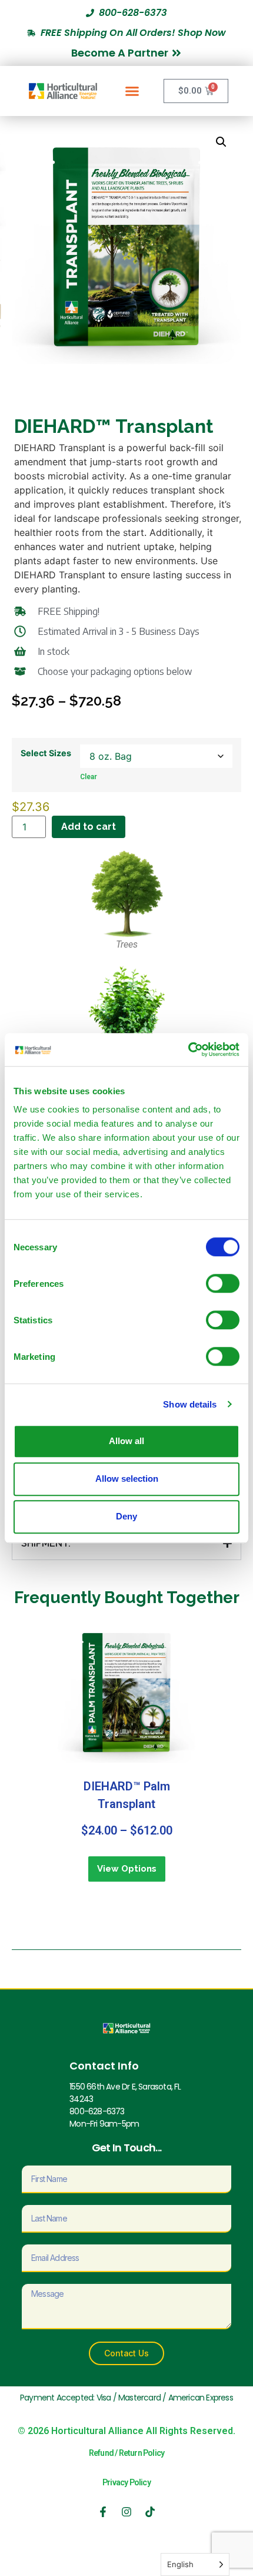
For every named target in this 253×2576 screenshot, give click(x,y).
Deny (126, 1516)
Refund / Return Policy (126, 2453)
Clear (89, 777)
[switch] (223, 1283)
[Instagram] (126, 2512)
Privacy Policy (126, 2482)
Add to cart (89, 827)
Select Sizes (46, 753)
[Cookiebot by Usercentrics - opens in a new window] (188, 1049)
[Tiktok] (150, 2512)
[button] (132, 91)
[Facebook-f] (103, 2512)
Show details (190, 1404)
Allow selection (127, 1479)
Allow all (126, 1441)
